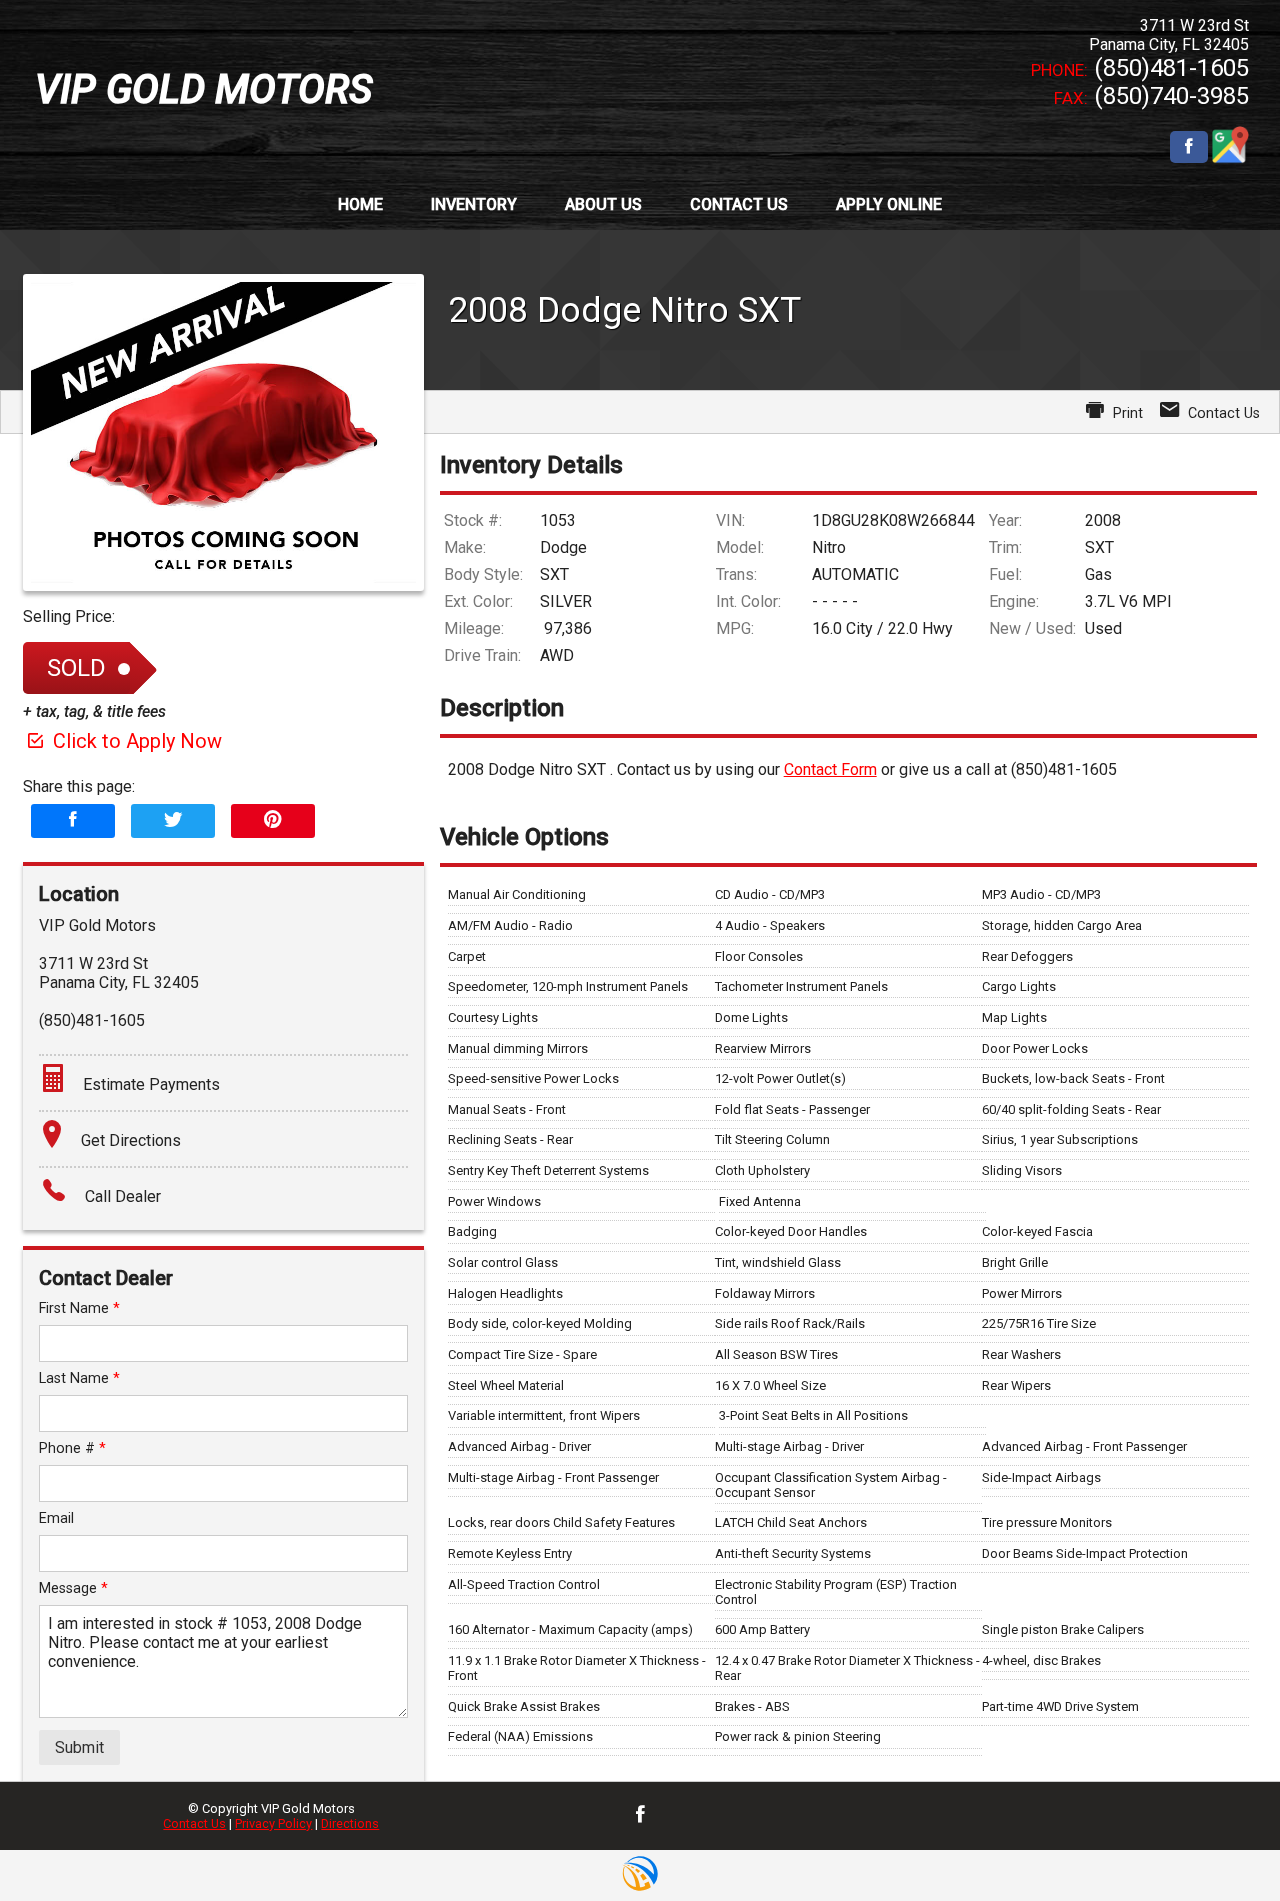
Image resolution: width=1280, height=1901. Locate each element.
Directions (350, 1823)
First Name (79, 1308)
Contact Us (194, 1823)
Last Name (79, 1378)
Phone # (72, 1448)
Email (56, 1518)
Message (73, 1588)
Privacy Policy (273, 1823)
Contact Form (830, 769)
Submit (79, 1747)
